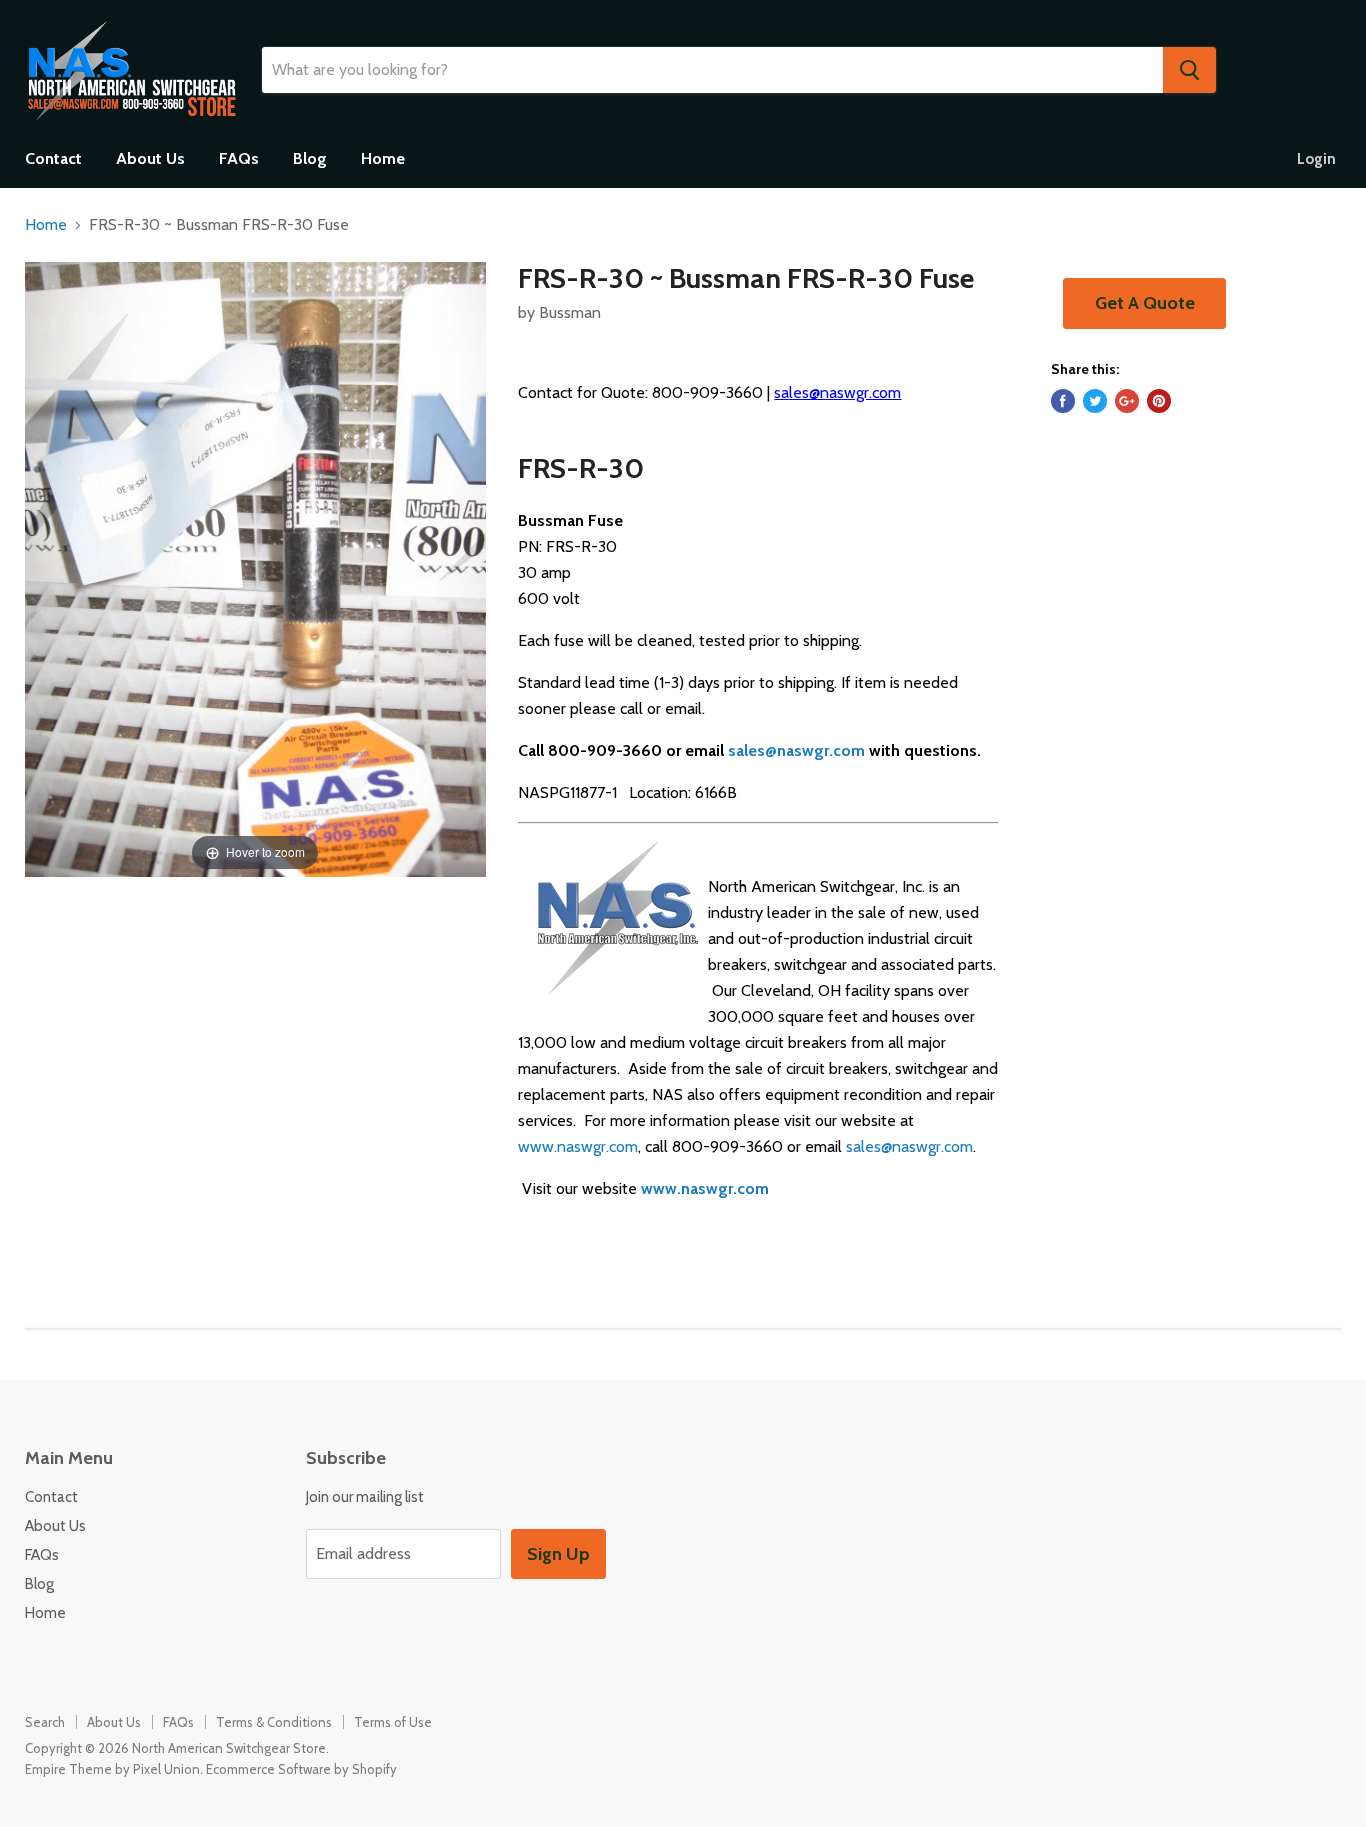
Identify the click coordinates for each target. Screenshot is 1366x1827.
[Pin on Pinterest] (1159, 401)
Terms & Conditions (274, 1722)
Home (383, 158)
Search (45, 1722)
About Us (150, 158)
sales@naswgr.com (837, 392)
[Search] (1189, 70)
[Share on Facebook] (1063, 401)
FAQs (239, 158)
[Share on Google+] (1127, 401)
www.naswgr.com (578, 1146)
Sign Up (558, 1554)
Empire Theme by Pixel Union (112, 1769)
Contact (53, 158)
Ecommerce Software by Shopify (301, 1769)
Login (1316, 159)
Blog (310, 158)
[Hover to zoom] (255, 567)
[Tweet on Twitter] (1095, 401)
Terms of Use (393, 1722)
